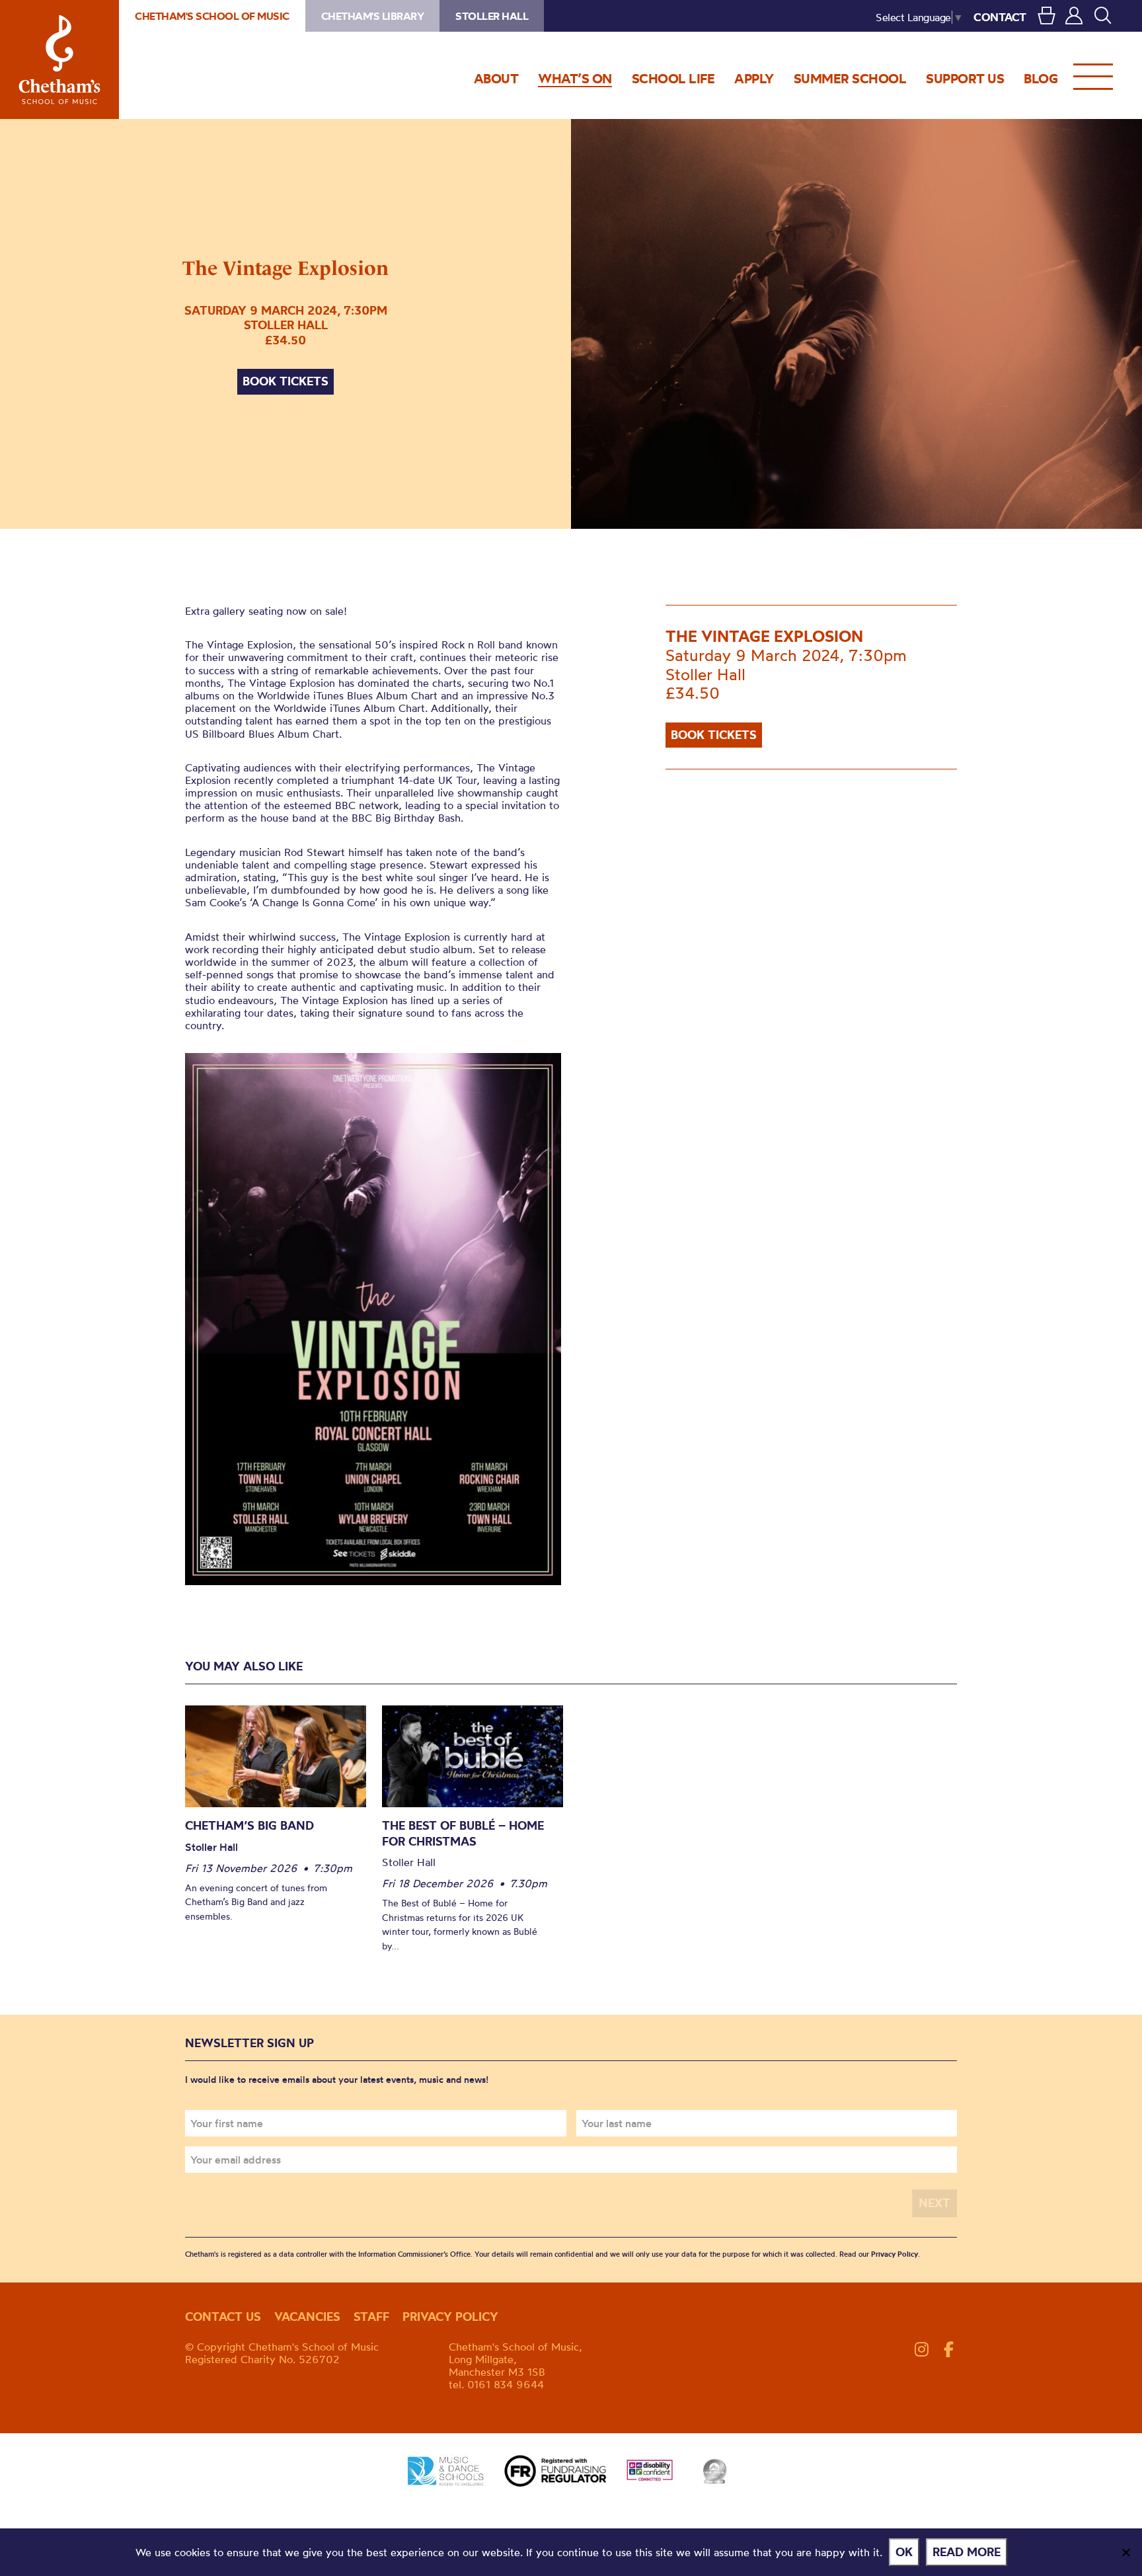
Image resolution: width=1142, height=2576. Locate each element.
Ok (904, 2552)
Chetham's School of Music (59, 59)
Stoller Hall (492, 16)
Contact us (223, 2317)
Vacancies (307, 2317)
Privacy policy (450, 2317)
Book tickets (285, 381)
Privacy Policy (895, 2254)
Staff (371, 2317)
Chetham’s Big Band (249, 1825)
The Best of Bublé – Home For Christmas (463, 1833)
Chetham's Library (373, 16)
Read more (967, 2552)
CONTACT (1000, 17)
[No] (1125, 2552)
